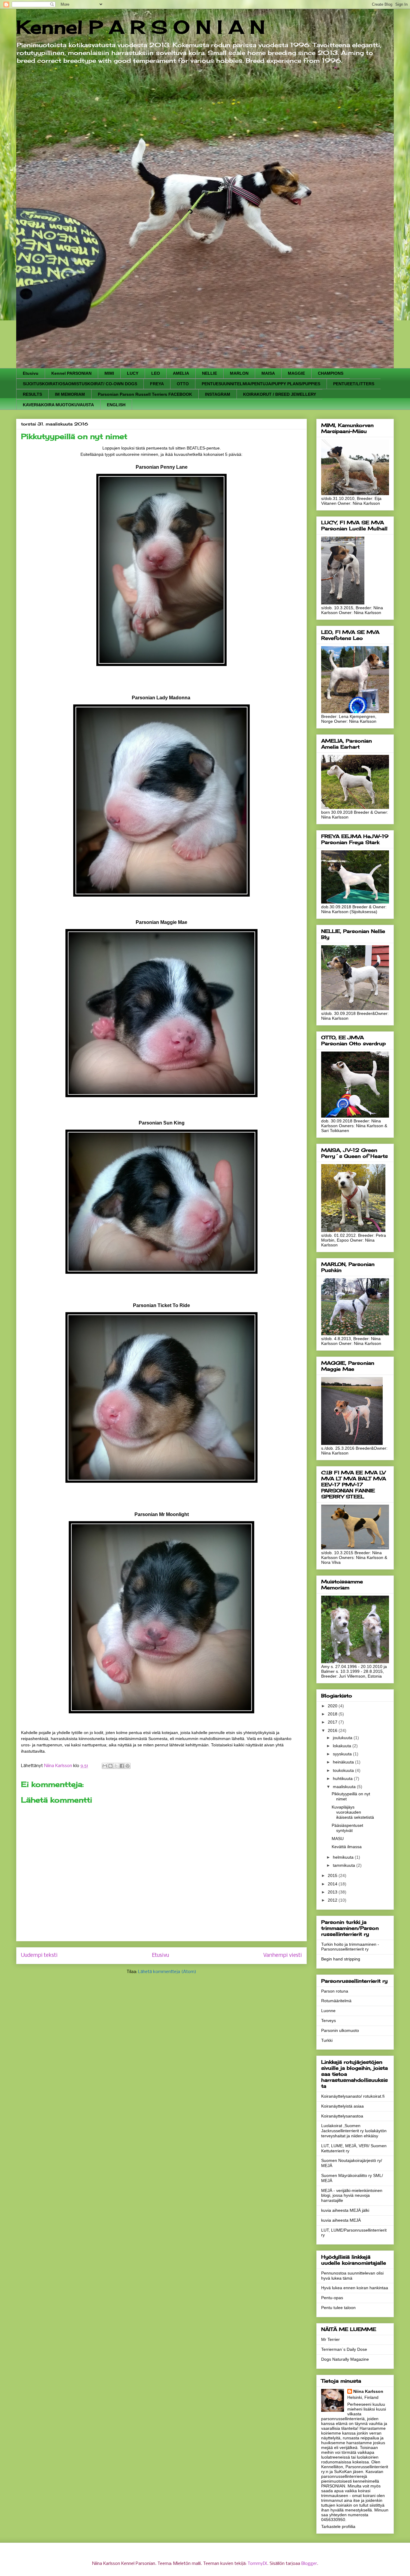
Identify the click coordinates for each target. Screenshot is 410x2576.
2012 (333, 1900)
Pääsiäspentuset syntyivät (347, 1828)
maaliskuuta (345, 1787)
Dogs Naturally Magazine (345, 2359)
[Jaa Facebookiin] (122, 1766)
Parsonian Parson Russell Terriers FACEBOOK (145, 394)
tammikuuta (345, 1865)
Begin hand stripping (341, 1959)
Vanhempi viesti (283, 1955)
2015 (333, 1875)
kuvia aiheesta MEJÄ (341, 2220)
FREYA (157, 384)
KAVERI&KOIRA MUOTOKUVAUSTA (58, 405)
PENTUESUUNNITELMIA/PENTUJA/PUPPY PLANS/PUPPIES (261, 384)
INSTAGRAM (218, 394)
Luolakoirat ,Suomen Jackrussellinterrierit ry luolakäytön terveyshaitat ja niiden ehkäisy (354, 2131)
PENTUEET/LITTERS (354, 384)
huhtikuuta (343, 1778)
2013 (333, 1892)
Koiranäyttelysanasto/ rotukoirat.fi (353, 2096)
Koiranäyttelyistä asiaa (342, 2106)
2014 (333, 1884)
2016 (333, 1730)
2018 (333, 1714)
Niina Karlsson (368, 2391)
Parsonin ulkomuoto (340, 2030)
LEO (156, 373)
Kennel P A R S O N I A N (141, 27)
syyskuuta (343, 1754)
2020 (333, 1706)
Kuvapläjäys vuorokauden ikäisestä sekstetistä (353, 1812)
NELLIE (210, 373)
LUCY (133, 373)
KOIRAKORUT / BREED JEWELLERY (280, 394)
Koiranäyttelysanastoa (342, 2116)
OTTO (183, 384)
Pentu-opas (332, 2298)
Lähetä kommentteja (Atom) (167, 1972)
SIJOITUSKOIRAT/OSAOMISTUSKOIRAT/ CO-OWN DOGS (80, 384)
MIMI (109, 373)
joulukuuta (343, 1738)
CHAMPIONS (331, 373)
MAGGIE (296, 373)
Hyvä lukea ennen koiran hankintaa (355, 2288)
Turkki (327, 2040)
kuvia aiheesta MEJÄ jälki (345, 2210)
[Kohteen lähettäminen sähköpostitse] (105, 1766)
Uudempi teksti (39, 1955)
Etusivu (31, 373)
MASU (338, 1839)
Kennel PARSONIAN (71, 373)
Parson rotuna (335, 1991)
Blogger (309, 2564)
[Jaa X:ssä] (116, 1766)
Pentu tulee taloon (338, 2308)
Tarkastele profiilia (338, 2526)
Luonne (328, 2011)
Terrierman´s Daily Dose (344, 2349)
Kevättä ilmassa (347, 1847)
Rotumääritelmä (336, 2001)
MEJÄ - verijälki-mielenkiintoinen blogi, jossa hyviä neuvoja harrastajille (352, 2196)
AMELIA (181, 373)
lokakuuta (343, 1746)
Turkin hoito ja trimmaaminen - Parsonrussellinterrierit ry (350, 1947)
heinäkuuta (344, 1762)
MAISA (268, 373)
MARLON (239, 373)
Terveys (329, 2021)
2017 (333, 1722)
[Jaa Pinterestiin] (128, 1766)
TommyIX (257, 2564)
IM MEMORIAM (70, 394)
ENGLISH (116, 405)
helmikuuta (344, 1857)
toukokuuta (344, 1770)
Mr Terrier (330, 2339)
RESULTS (32, 394)
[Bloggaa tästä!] (110, 1766)
